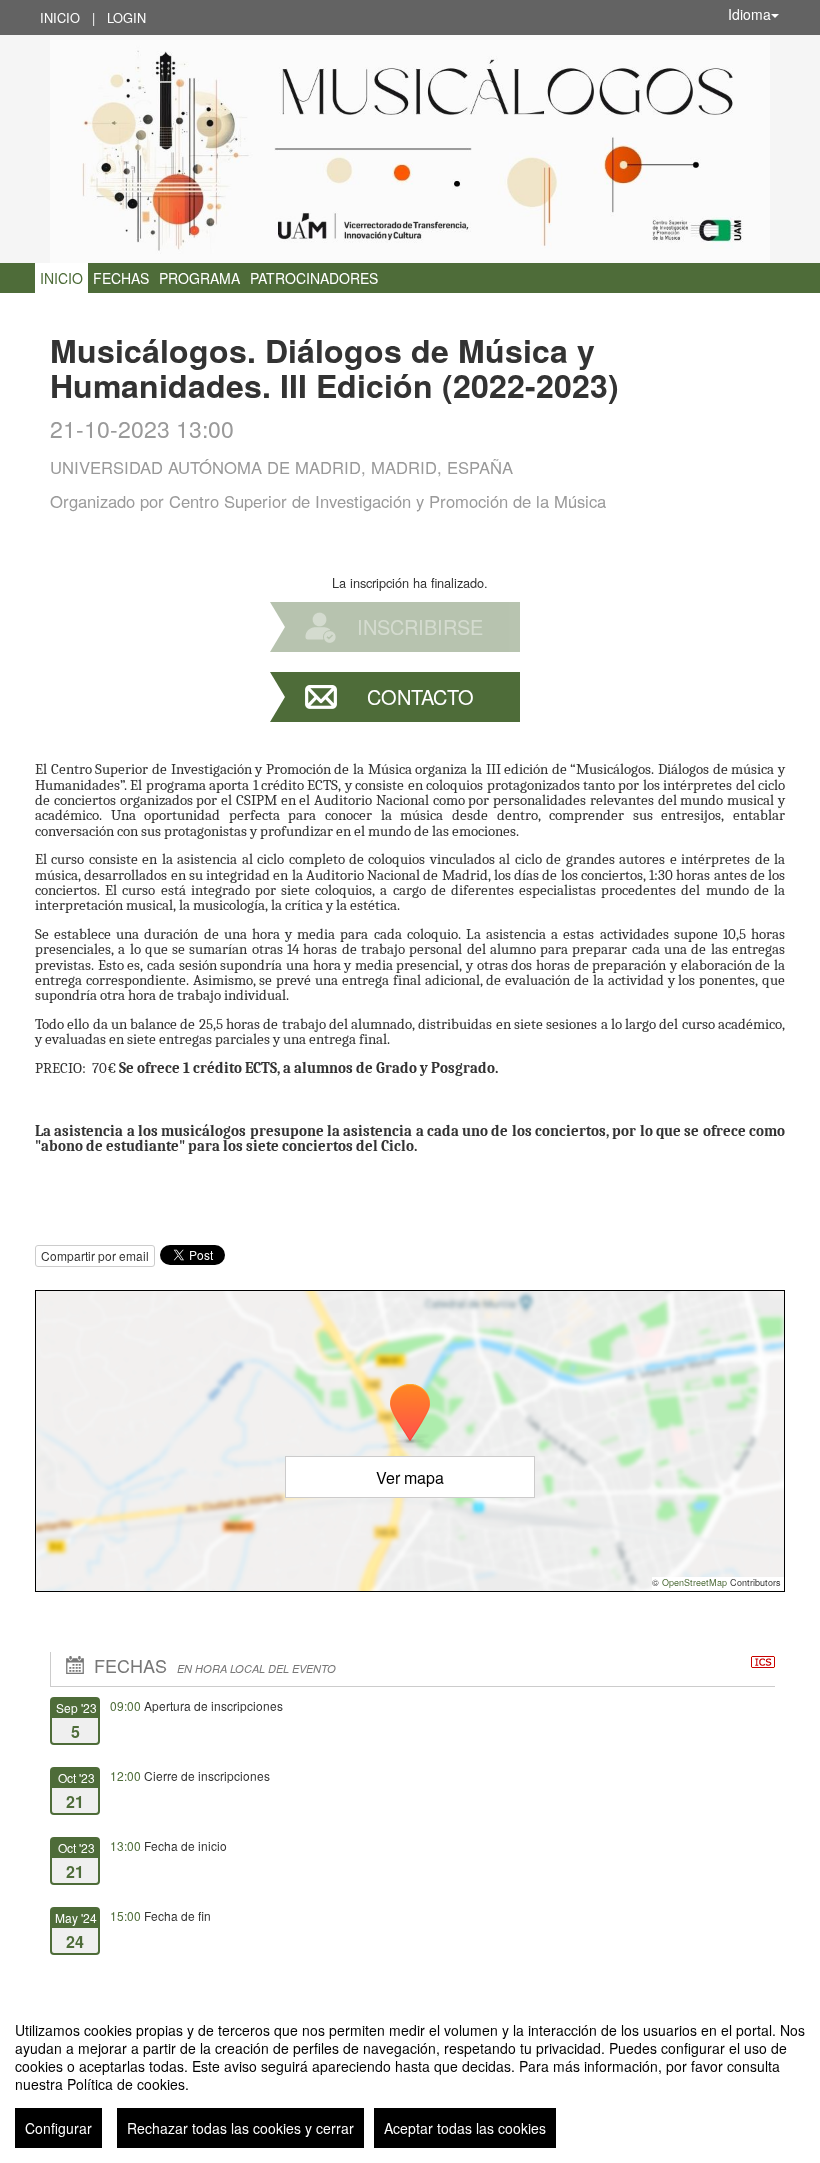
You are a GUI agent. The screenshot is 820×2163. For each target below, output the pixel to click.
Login (126, 17)
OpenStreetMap (694, 1582)
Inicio (60, 17)
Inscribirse (420, 626)
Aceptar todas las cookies (465, 2128)
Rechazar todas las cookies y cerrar (240, 2128)
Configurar (58, 2128)
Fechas (121, 278)
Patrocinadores (314, 278)
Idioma (749, 14)
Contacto (420, 696)
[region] (410, 2077)
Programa (199, 278)
